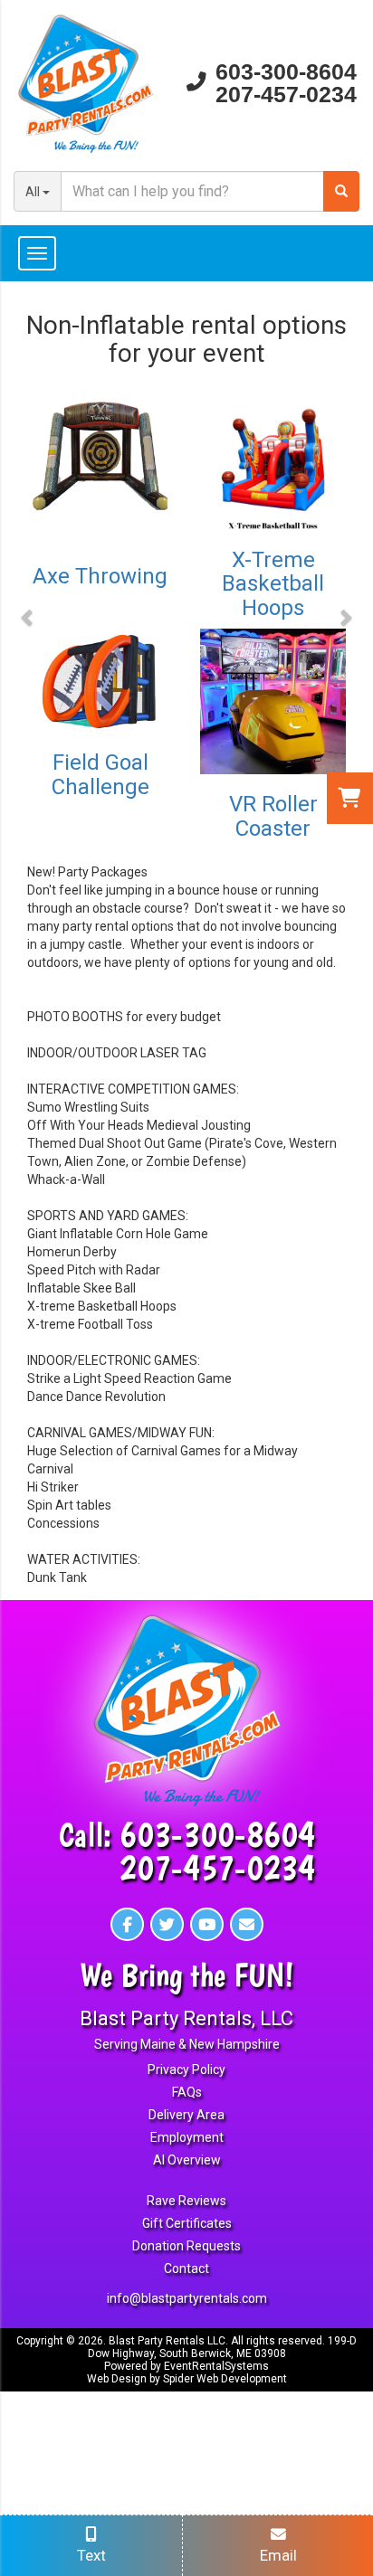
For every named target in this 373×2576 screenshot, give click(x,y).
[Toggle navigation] (186, 253)
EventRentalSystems (216, 2366)
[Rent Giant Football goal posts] (100, 681)
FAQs (187, 2092)
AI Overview (187, 2160)
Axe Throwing (100, 576)
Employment (187, 2137)
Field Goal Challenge (100, 774)
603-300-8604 (286, 72)
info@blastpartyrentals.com (187, 2298)
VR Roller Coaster (273, 816)
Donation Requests (186, 2246)
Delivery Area (186, 2115)
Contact (186, 2268)
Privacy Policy (186, 2069)
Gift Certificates (187, 2223)
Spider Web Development (225, 2379)
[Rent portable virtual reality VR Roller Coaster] (273, 701)
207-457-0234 (286, 95)
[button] (28, 617)
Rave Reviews (186, 2201)
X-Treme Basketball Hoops (273, 584)
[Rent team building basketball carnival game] (273, 457)
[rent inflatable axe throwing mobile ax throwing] (100, 465)
